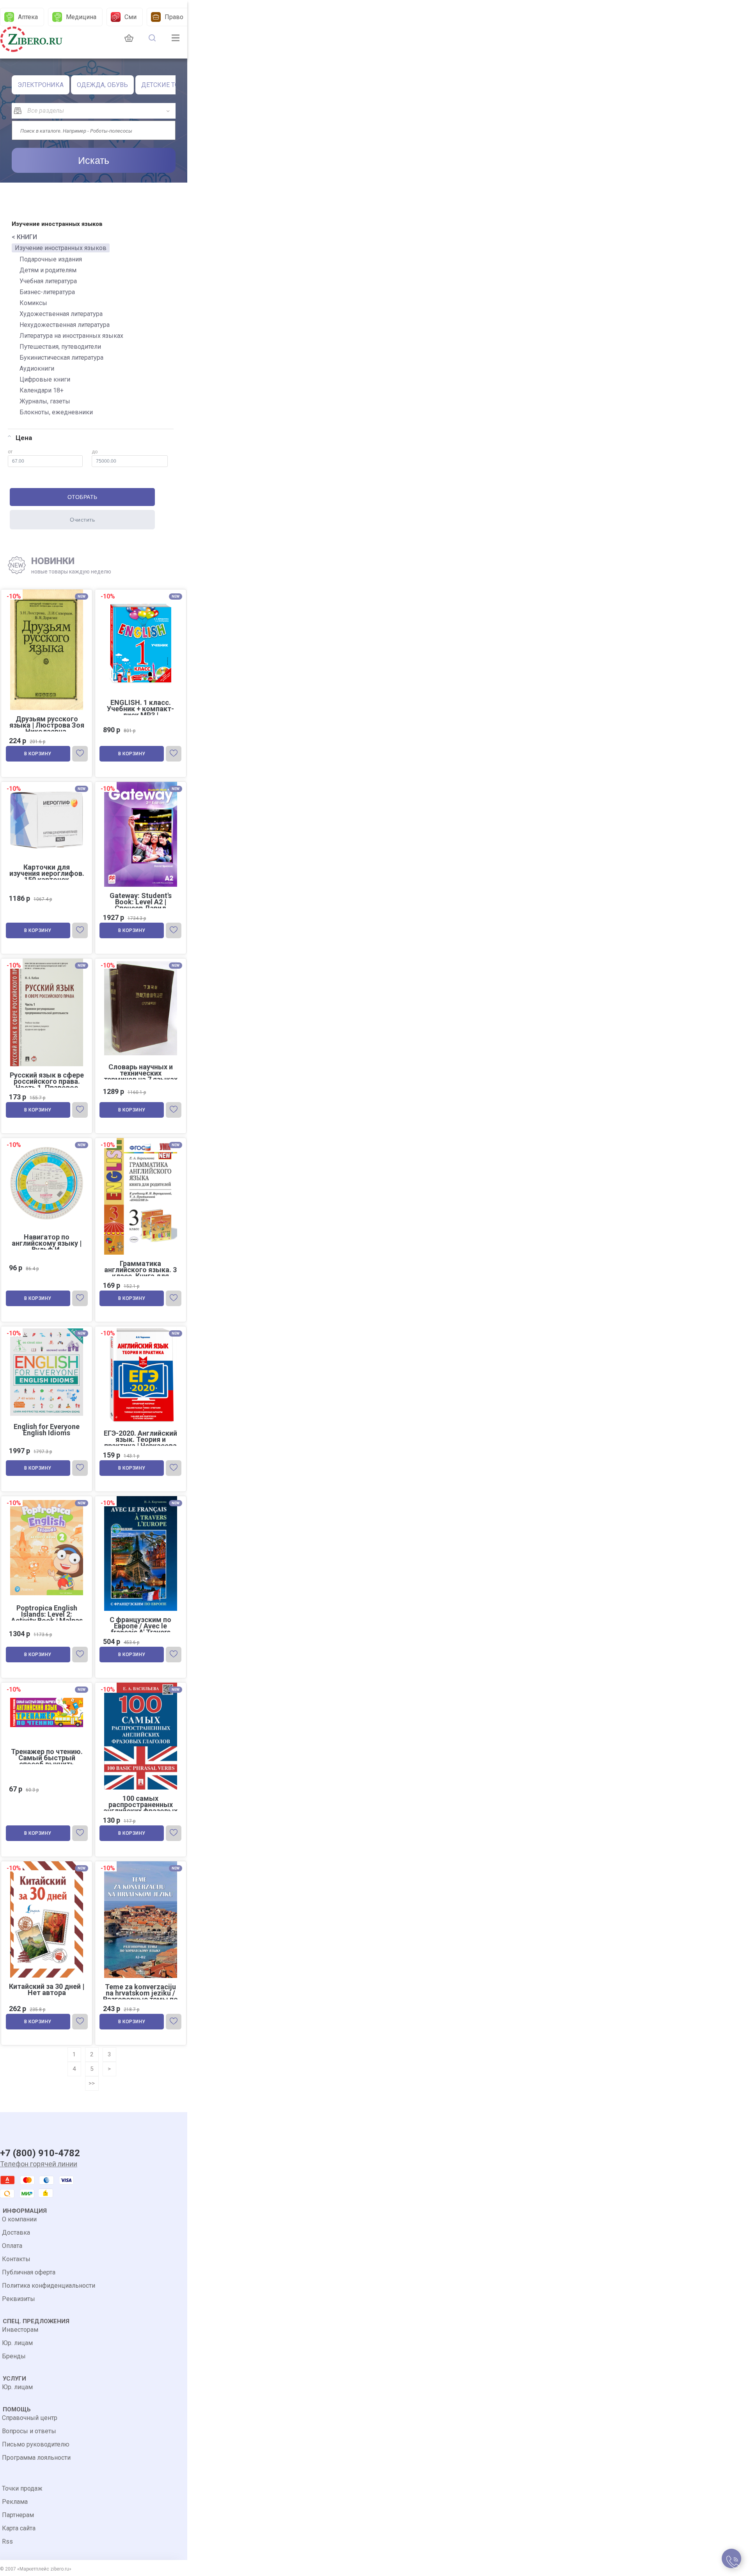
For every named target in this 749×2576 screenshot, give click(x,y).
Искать (94, 160)
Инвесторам (20, 2330)
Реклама (15, 2502)
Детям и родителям (48, 270)
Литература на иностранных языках (71, 336)
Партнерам (18, 2515)
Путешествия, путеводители (60, 347)
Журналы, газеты (45, 401)
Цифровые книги (45, 379)
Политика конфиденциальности (49, 2286)
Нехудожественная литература (65, 325)
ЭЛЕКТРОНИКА (41, 85)
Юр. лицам (17, 2343)
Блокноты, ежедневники (56, 412)
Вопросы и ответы (29, 2431)
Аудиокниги (37, 368)
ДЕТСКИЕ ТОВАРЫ (169, 85)
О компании (19, 2219)
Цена (24, 438)
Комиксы (33, 303)
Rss (7, 2541)
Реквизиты (19, 2299)
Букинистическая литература (61, 358)
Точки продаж (22, 2488)
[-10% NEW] (141, 960)
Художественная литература (61, 314)
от (10, 452)
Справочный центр (30, 2418)
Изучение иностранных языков (61, 248)
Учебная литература (48, 281)
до (95, 452)
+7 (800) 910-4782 (40, 2153)
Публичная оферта (29, 2272)
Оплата (12, 2246)
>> (92, 2083)
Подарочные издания (51, 259)
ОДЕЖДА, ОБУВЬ (102, 85)
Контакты (16, 2259)
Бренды (14, 2356)
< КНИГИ (24, 237)
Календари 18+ (42, 390)
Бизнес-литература (47, 292)
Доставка (16, 2232)
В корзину (38, 754)
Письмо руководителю (36, 2444)
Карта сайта (19, 2528)
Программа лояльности (36, 2458)
